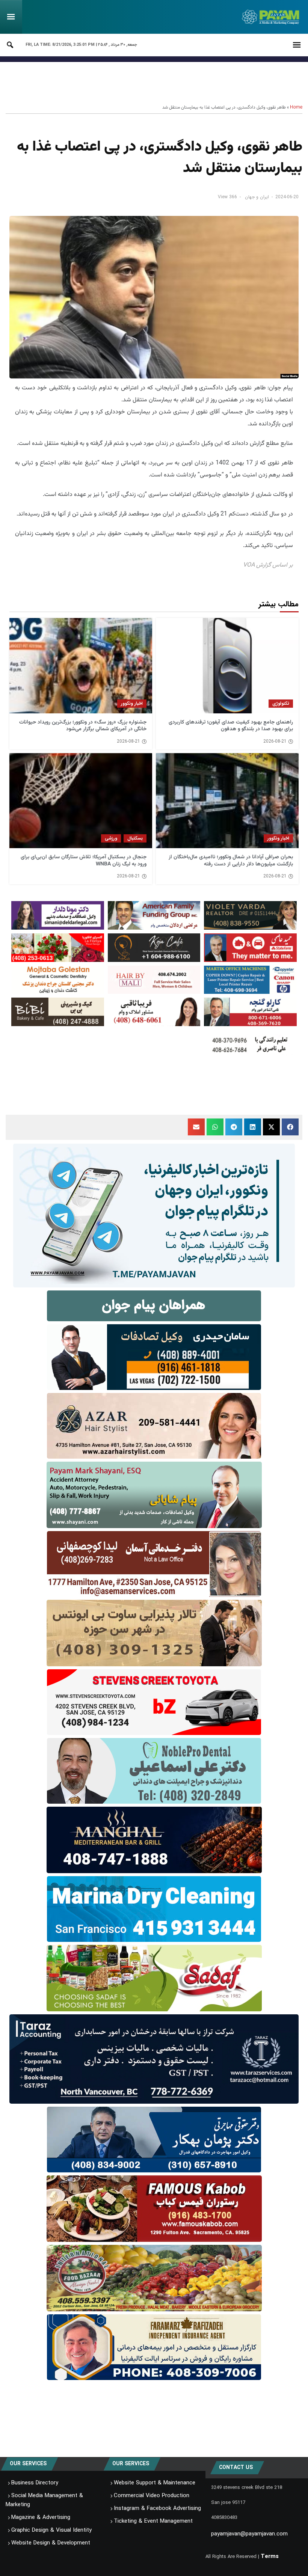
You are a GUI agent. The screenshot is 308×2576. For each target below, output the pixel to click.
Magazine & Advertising (41, 2517)
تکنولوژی (281, 703)
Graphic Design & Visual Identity (51, 2530)
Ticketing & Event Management (153, 2521)
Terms (270, 2556)
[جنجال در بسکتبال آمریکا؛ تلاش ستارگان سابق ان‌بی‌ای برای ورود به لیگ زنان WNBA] (81, 801)
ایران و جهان (257, 197)
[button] (290, 1127)
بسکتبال (135, 838)
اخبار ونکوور (132, 703)
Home (296, 107)
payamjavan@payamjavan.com (249, 2534)
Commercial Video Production (152, 2496)
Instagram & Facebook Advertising (157, 2508)
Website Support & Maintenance (155, 2483)
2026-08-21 (275, 742)
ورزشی (111, 838)
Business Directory (35, 2483)
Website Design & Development (51, 2543)
